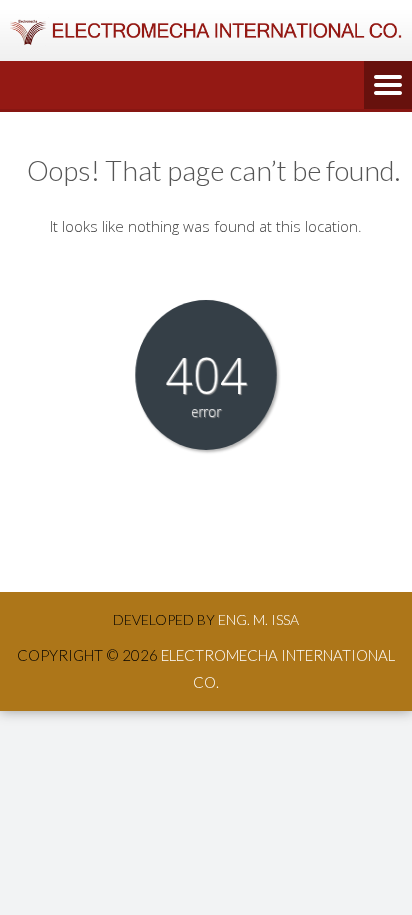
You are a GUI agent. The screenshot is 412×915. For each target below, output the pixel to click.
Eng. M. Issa (258, 619)
